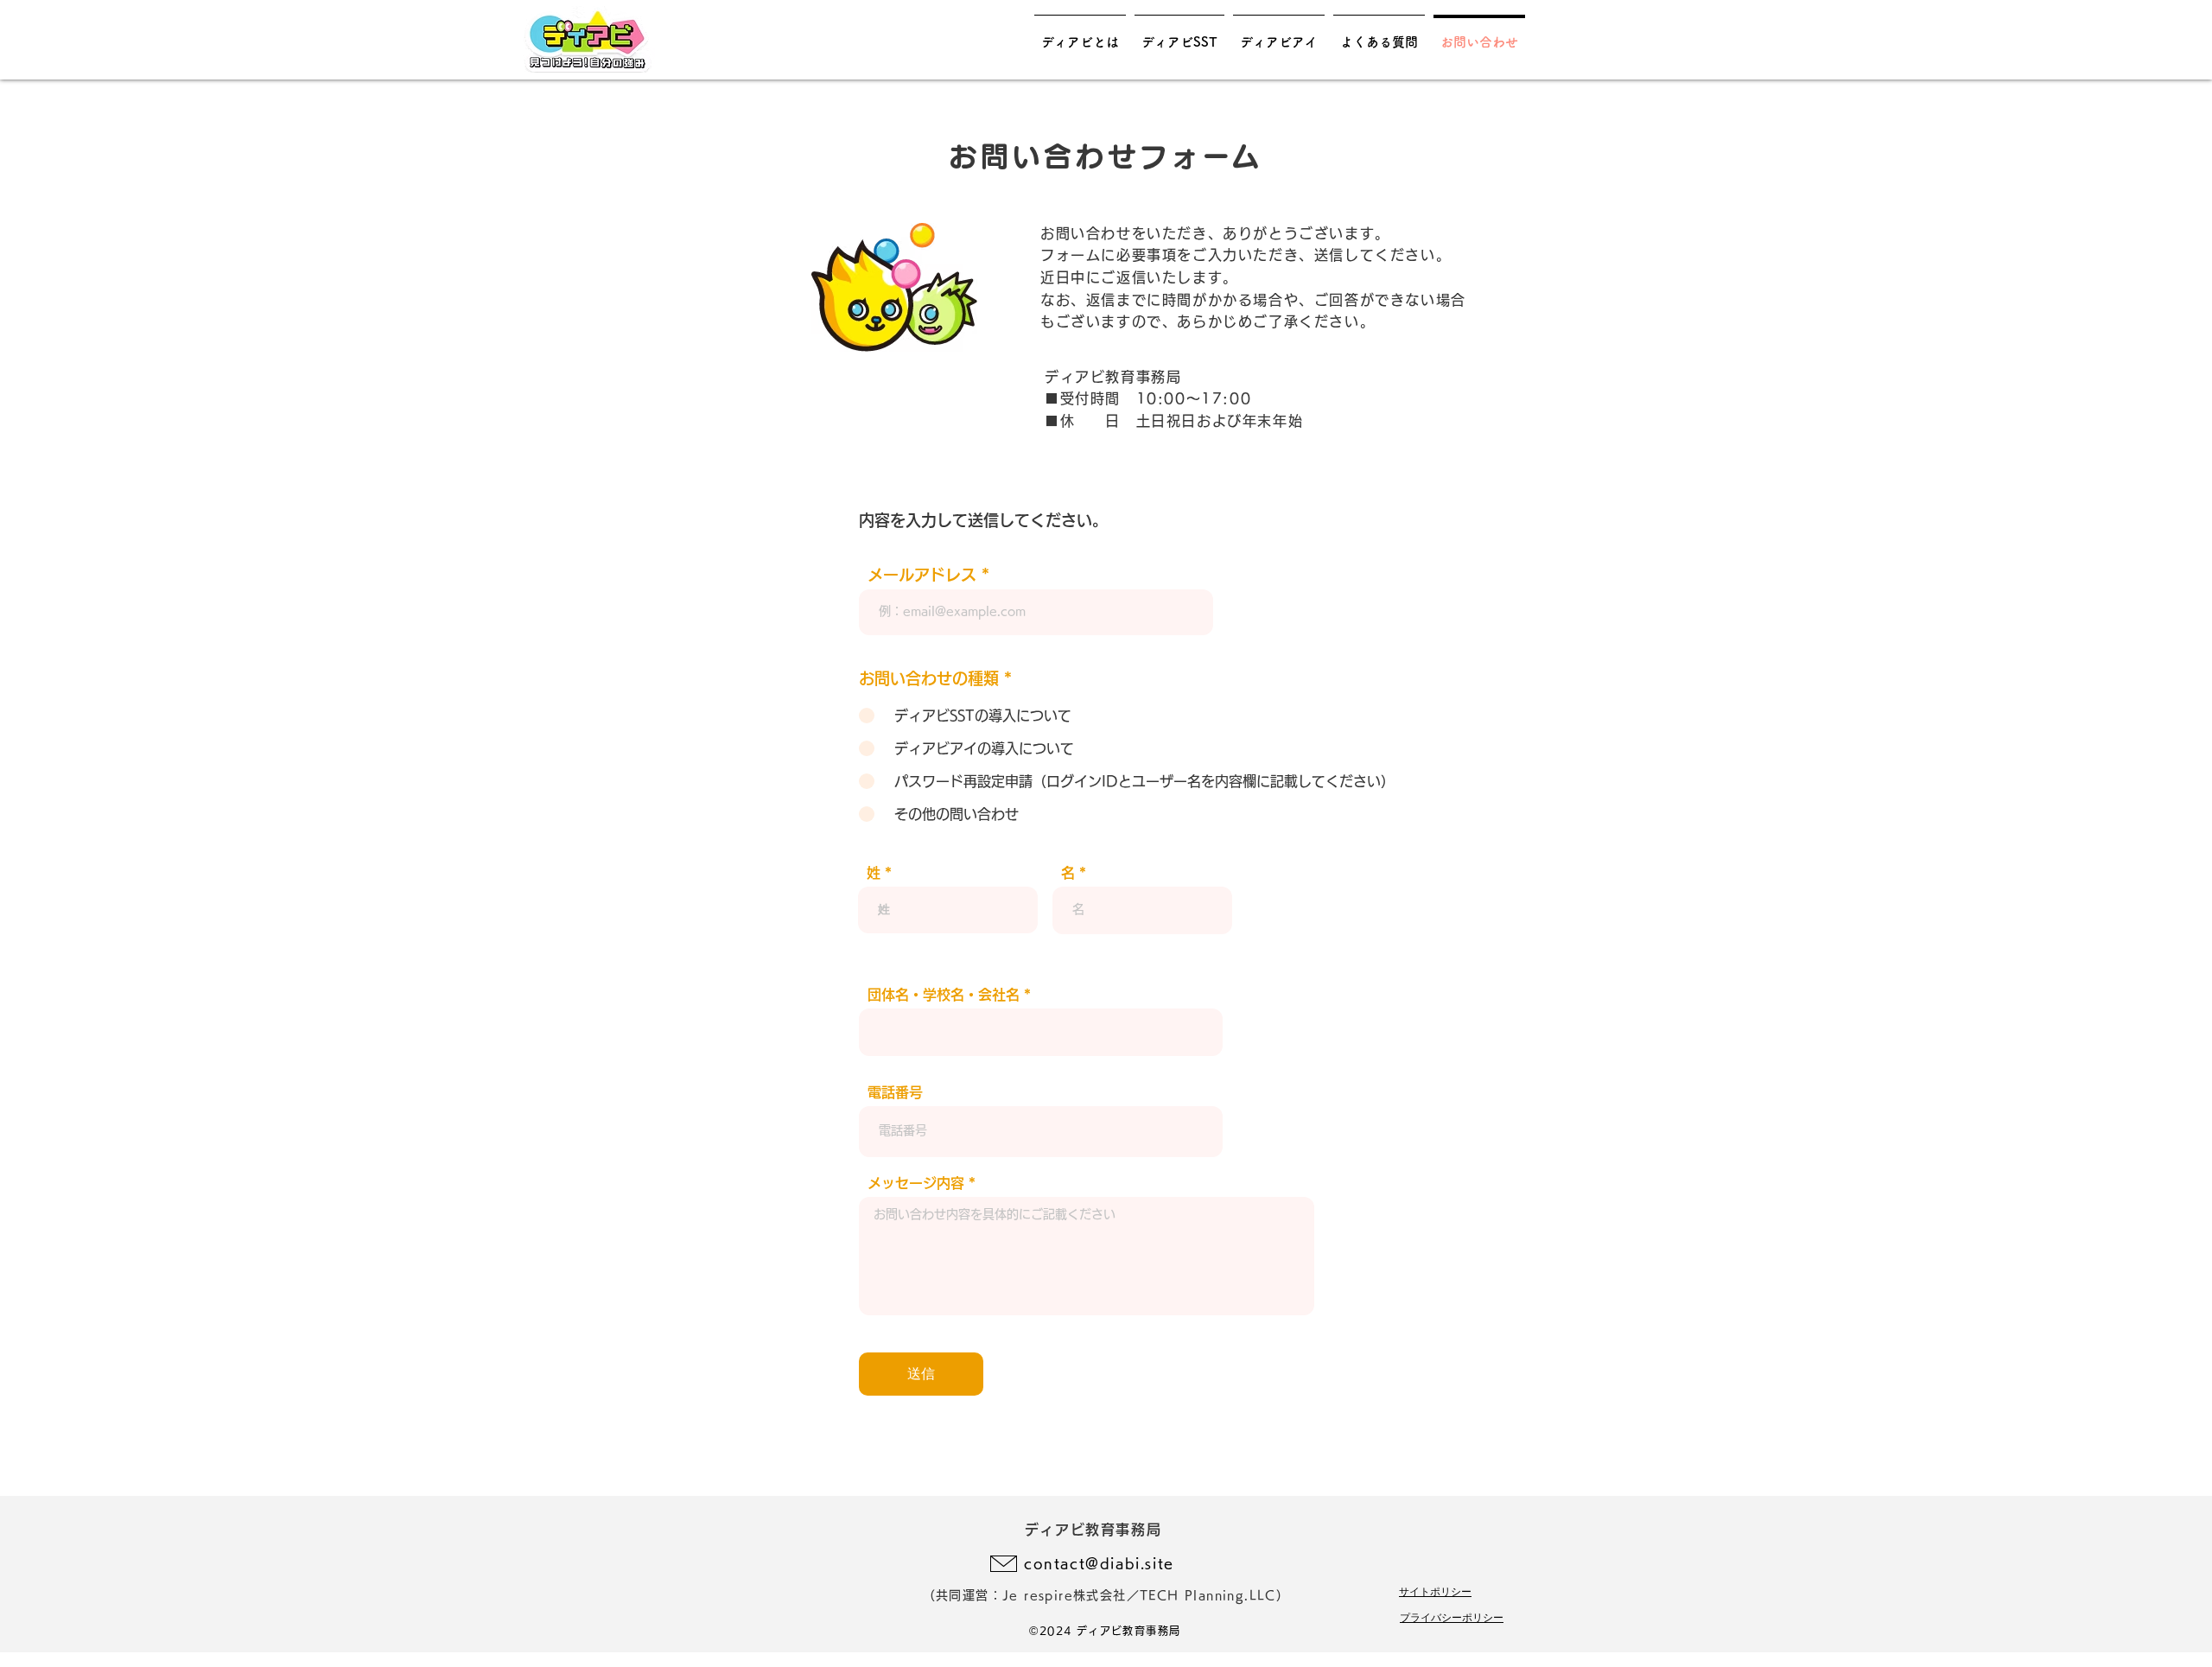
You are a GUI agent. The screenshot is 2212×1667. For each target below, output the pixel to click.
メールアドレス (922, 575)
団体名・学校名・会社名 (944, 995)
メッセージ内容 (916, 1183)
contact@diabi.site (1099, 1563)
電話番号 (895, 1092)
